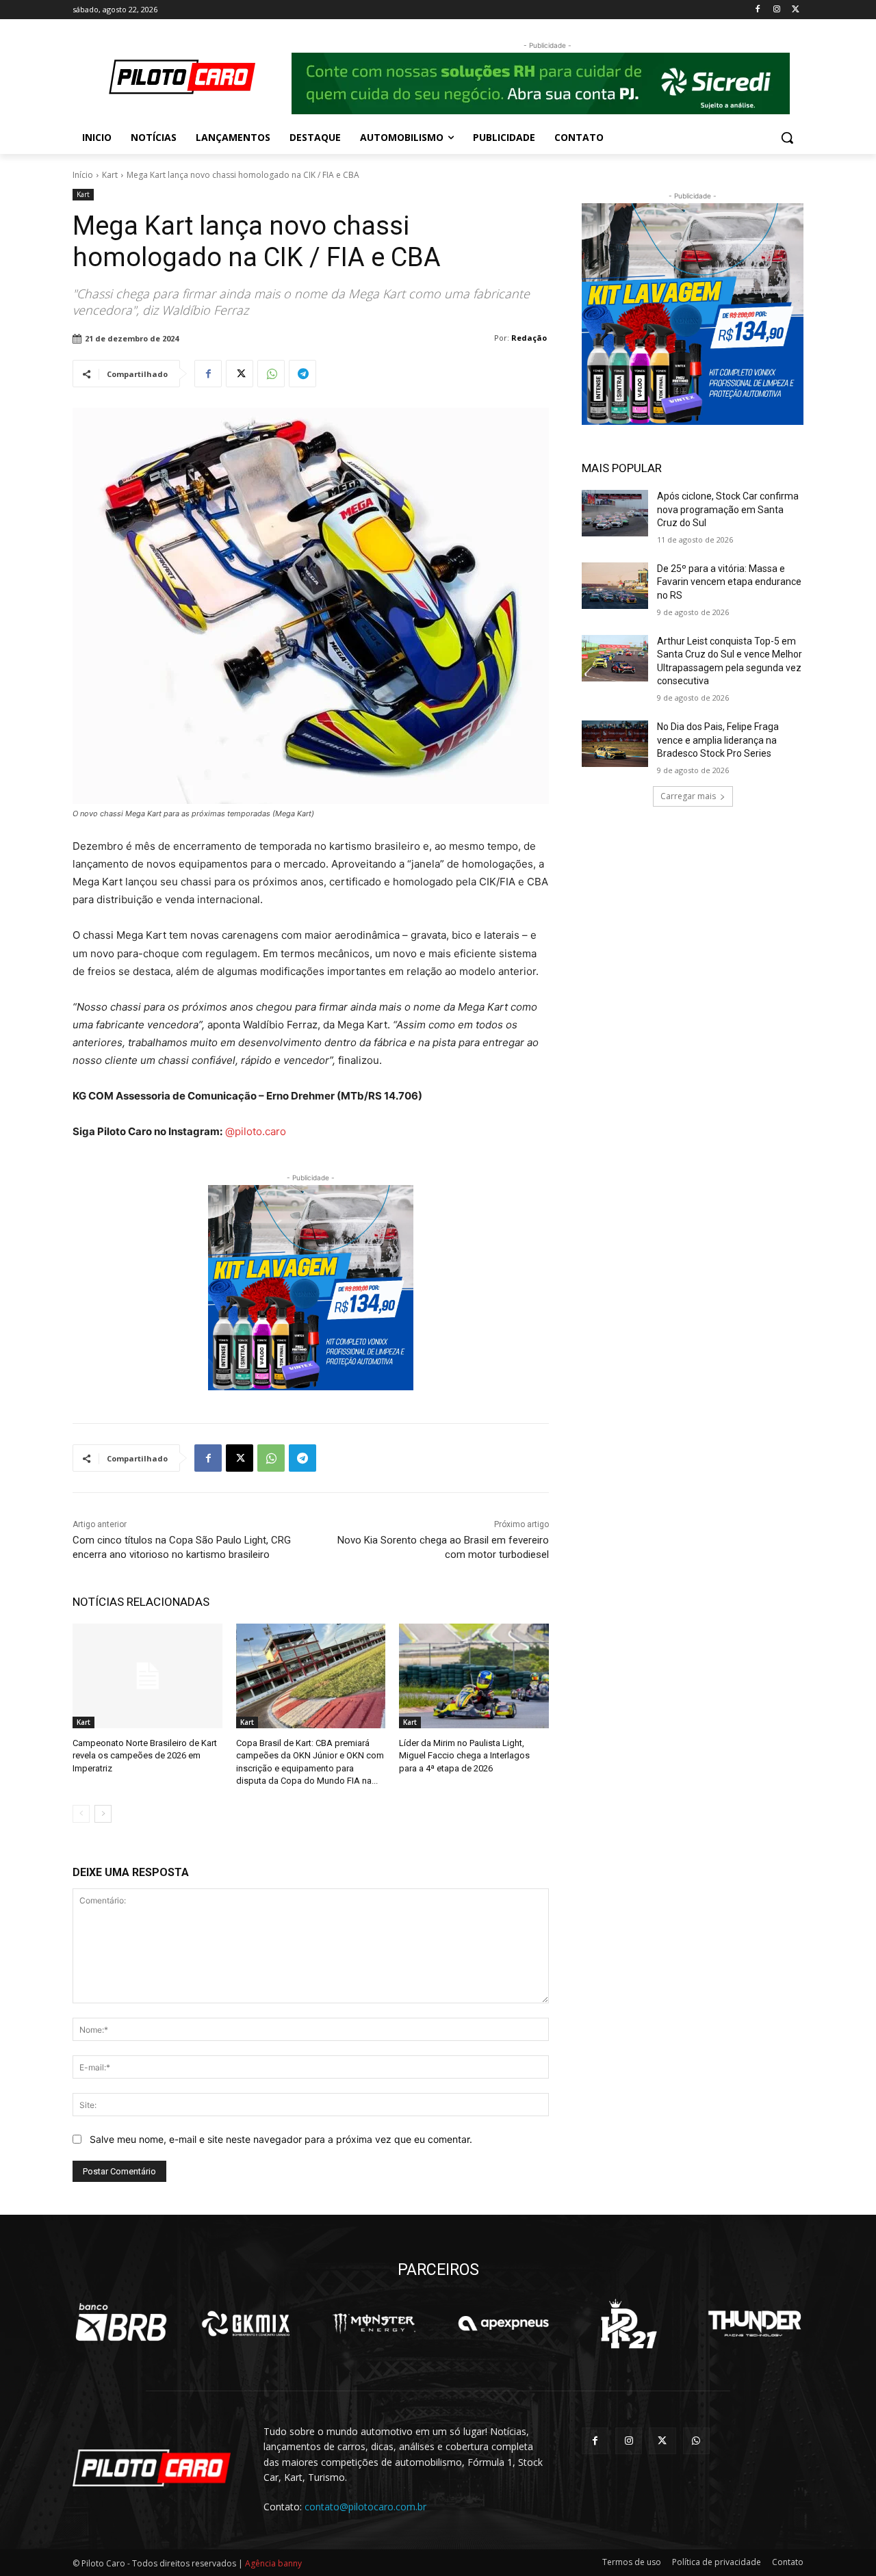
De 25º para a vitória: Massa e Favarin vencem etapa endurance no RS (729, 582)
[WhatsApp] (271, 374)
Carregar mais (688, 796)
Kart (110, 175)
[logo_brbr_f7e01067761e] (121, 2324)
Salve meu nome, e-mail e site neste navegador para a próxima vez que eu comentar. (281, 2139)
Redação (529, 338)
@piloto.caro (256, 1131)
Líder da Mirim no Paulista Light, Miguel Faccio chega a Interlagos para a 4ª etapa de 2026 (464, 1755)
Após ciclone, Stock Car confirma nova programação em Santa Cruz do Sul (728, 509)
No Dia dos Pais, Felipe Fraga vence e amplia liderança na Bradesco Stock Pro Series (718, 740)
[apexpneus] (503, 2324)
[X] (796, 10)
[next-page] (103, 1814)
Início (83, 175)
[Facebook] (758, 10)
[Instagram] (776, 10)
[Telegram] (302, 374)
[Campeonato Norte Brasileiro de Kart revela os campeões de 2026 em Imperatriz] (147, 1676)
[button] (787, 138)
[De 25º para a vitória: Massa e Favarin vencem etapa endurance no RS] (615, 586)
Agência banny (273, 2563)
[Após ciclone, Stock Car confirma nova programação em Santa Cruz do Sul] (615, 513)
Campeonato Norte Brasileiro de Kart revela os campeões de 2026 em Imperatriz (145, 1755)
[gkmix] (247, 2324)
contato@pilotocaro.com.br (365, 2507)
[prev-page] (81, 1814)
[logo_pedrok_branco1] (629, 2324)
